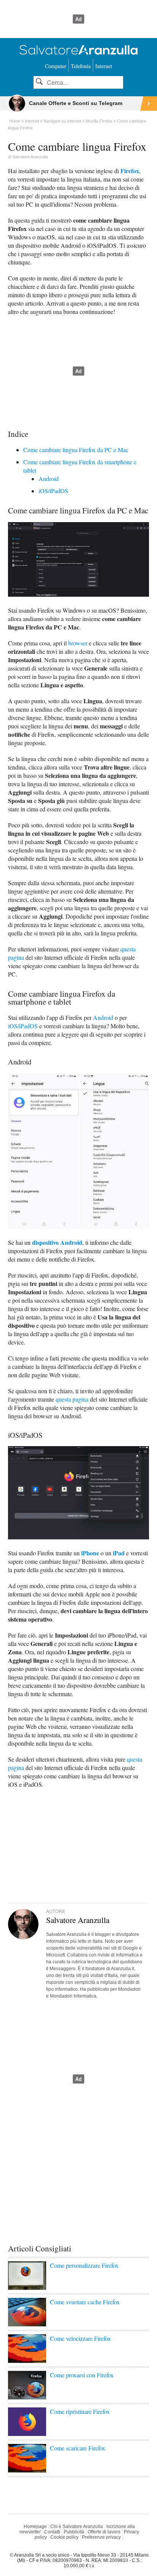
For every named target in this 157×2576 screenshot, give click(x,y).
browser (78, 643)
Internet (104, 66)
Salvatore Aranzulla (30, 157)
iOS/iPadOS (53, 491)
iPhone (90, 1553)
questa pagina (72, 1399)
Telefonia (81, 66)
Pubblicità (74, 2532)
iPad (119, 1553)
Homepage (35, 2527)
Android (49, 479)
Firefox (130, 171)
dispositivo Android (57, 1242)
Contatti (52, 2532)
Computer (56, 66)
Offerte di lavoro (104, 2532)
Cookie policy (64, 2537)
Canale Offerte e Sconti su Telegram (76, 103)
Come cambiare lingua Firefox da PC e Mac (76, 450)
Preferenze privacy (101, 2537)
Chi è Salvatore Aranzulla (77, 2527)
